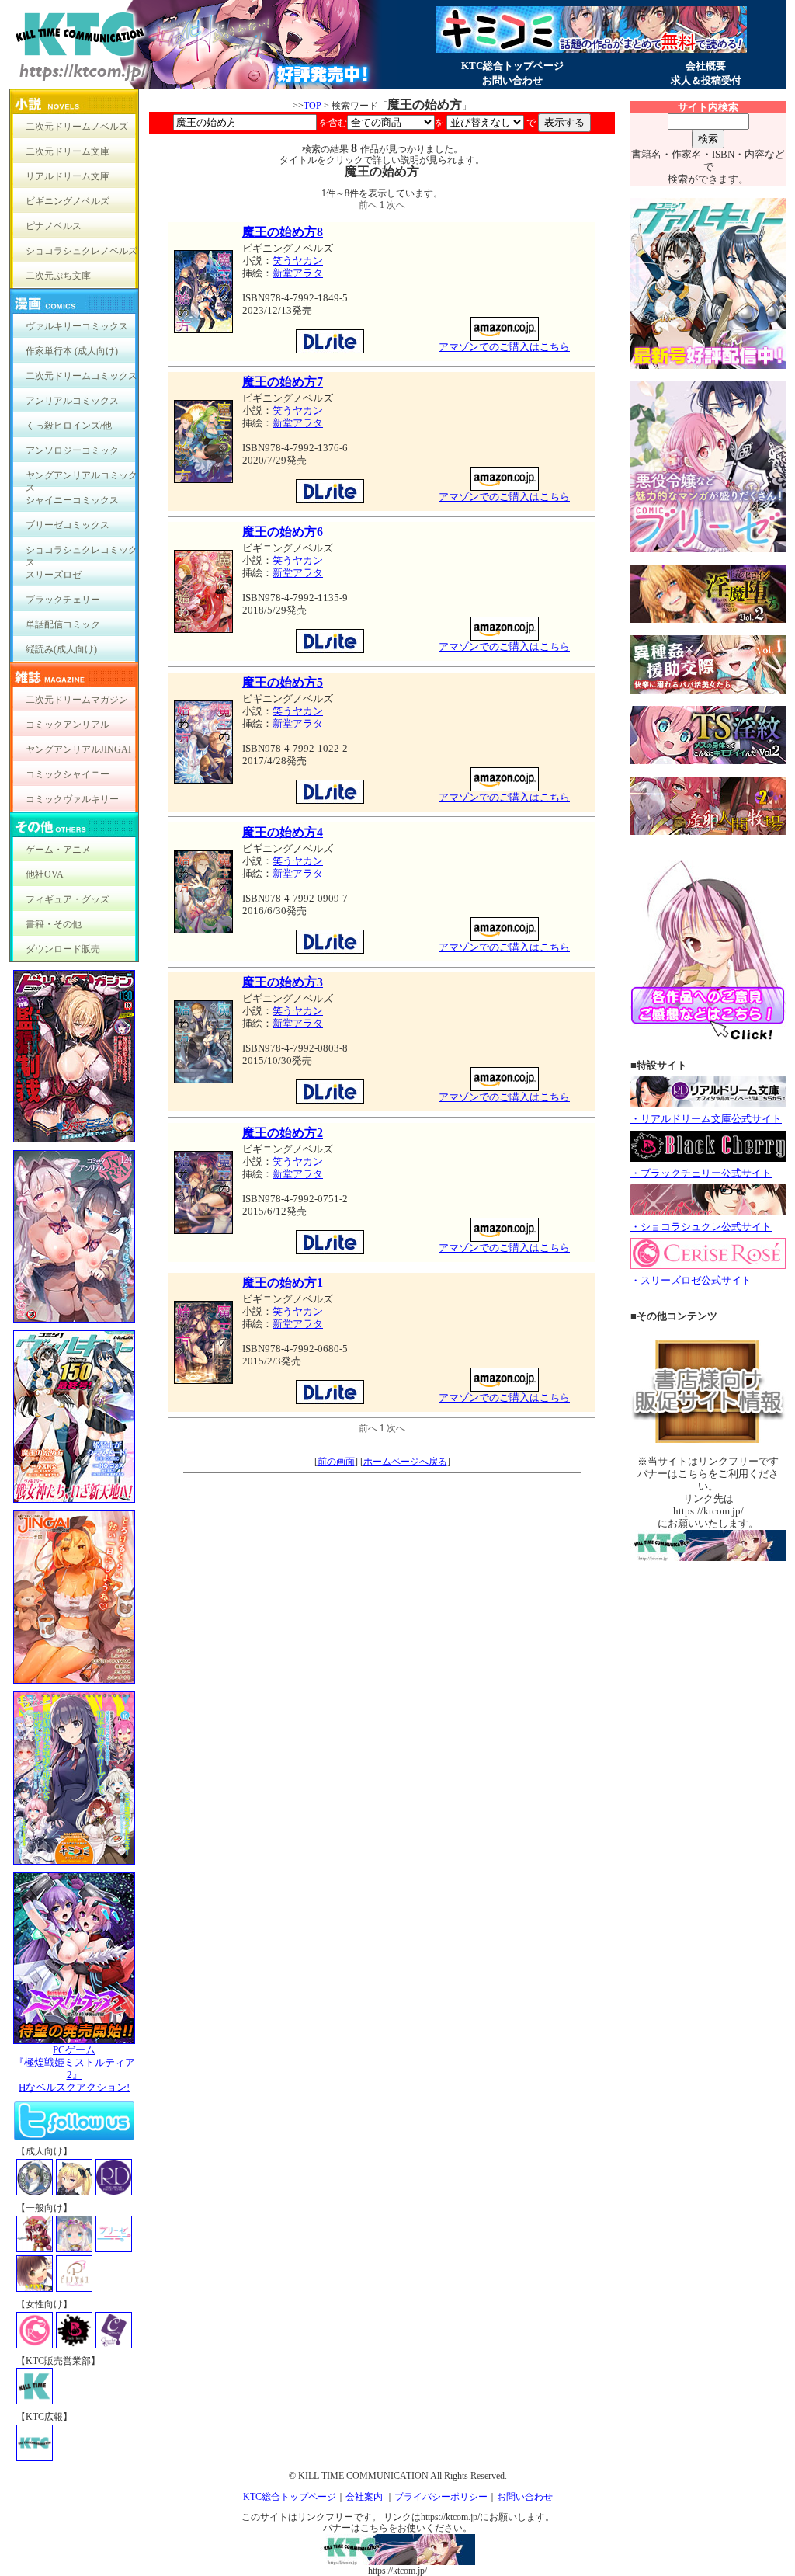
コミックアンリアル (68, 725)
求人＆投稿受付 (706, 80)
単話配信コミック (63, 624)
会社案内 (364, 2497)
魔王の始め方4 (283, 832)
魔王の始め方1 (283, 1283)
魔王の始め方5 (283, 682)
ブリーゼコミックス (68, 525)
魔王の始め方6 (283, 532)
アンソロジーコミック (72, 450)
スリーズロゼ (54, 575)
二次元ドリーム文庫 (68, 151)
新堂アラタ (298, 273)
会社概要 (706, 66)
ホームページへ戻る (405, 1462)
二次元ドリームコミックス (82, 376)
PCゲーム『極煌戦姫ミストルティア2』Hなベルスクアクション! (75, 2068)
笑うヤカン (298, 261)
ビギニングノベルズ (68, 201)
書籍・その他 (54, 924)
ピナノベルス (54, 226)
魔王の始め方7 (283, 382)
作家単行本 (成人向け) (72, 351)
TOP (312, 106)
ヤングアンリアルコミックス (82, 479)
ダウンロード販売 (63, 949)
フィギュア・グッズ (68, 899)
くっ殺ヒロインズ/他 (69, 426)
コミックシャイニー (68, 774)
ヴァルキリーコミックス (77, 326)
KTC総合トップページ (512, 66)
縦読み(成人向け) (61, 649)
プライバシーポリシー (441, 2497)
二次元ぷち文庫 (58, 276)
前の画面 (336, 1462)
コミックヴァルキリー (72, 799)
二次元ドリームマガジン (77, 700)
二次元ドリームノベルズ (77, 127)
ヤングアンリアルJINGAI (78, 749)
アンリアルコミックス (72, 401)
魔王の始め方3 (283, 982)
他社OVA (45, 874)
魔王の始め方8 (283, 232)
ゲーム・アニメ (58, 850)
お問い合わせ (512, 80)
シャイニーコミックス (72, 500)
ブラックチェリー (63, 600)
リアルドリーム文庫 (68, 176)
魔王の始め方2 (283, 1133)
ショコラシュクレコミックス (82, 553)
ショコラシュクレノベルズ (82, 251)
